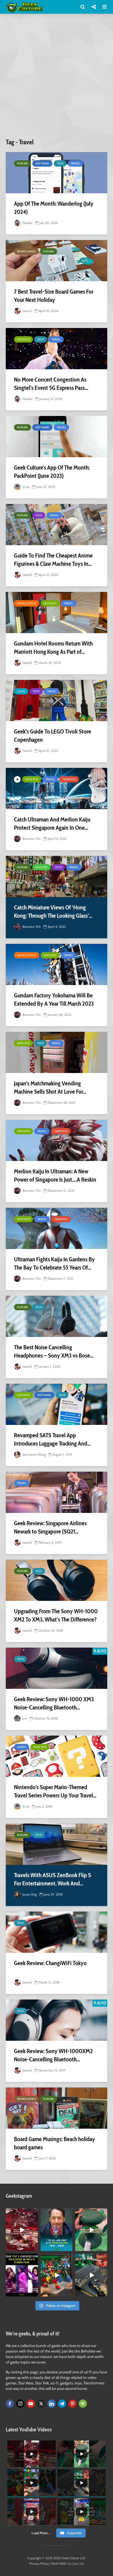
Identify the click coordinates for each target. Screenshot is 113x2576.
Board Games (26, 251)
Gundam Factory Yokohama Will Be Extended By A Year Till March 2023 (54, 999)
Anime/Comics (27, 603)
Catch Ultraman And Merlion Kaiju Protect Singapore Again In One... (52, 824)
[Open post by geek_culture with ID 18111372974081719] (57, 2275)
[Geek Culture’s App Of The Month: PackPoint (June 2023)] (56, 437)
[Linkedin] (52, 2404)
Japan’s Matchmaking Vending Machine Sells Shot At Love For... (50, 1087)
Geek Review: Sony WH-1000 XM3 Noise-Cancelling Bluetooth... (54, 1703)
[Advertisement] (56, 78)
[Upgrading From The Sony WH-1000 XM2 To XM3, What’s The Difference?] (56, 1580)
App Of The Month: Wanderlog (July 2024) (54, 208)
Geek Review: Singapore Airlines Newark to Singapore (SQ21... (50, 1527)
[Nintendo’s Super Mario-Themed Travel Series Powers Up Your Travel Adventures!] (56, 1756)
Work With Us (61, 2563)
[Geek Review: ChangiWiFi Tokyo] (56, 1932)
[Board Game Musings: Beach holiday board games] (56, 2108)
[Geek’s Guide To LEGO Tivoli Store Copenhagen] (56, 700)
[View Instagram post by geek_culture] (35, 2248)
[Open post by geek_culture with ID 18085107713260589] (22, 2230)
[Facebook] (10, 2404)
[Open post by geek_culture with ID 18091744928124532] (91, 2230)
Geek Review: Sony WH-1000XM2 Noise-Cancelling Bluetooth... (53, 2055)
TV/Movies (69, 779)
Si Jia (26, 487)
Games (22, 1747)
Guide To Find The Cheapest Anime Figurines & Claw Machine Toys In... (53, 560)
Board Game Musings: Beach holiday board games (55, 2143)
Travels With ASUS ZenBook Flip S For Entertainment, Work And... (53, 1879)
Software (42, 163)
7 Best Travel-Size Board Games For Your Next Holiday (54, 296)
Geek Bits (23, 339)
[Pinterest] (72, 2404)
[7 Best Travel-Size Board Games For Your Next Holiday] (56, 261)
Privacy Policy (39, 2563)
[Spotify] (83, 2404)
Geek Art (41, 867)
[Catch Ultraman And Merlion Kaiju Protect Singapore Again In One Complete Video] (56, 788)
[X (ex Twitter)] (41, 2404)
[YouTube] (31, 2404)
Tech (60, 163)
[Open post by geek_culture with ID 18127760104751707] (57, 2230)
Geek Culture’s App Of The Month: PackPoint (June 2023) (52, 472)
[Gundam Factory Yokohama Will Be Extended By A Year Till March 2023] (56, 964)
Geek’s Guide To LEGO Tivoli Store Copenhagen (53, 736)
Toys (39, 515)
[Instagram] (20, 2404)
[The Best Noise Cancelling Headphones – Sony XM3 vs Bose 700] (56, 1316)
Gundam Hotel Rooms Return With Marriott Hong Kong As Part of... (53, 648)
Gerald (27, 311)
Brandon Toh (31, 839)
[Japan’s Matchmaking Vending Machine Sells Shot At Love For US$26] (56, 1052)
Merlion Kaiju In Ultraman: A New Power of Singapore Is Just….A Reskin (55, 1175)
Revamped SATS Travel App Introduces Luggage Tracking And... (52, 1439)
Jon (24, 1718)
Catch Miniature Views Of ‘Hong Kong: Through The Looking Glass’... (53, 911)
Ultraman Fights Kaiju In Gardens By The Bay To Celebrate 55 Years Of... (54, 1263)
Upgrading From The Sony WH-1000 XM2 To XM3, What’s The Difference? (56, 1615)
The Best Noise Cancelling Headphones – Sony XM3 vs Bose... (54, 1351)
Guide (21, 691)
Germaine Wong (34, 1454)
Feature (22, 163)
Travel (75, 163)
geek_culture (22, 2213)
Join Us (79, 2563)
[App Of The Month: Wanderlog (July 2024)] (56, 173)
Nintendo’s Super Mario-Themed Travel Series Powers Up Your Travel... (55, 1791)
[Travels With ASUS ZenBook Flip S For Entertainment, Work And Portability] (56, 1844)
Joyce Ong (29, 1894)
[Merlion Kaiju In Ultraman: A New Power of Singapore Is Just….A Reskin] (56, 1140)
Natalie (27, 223)
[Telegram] (62, 2404)
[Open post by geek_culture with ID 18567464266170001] (22, 2275)
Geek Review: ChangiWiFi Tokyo (50, 1963)
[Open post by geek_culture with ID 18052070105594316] (91, 2275)
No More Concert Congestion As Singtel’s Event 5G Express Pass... (51, 384)
